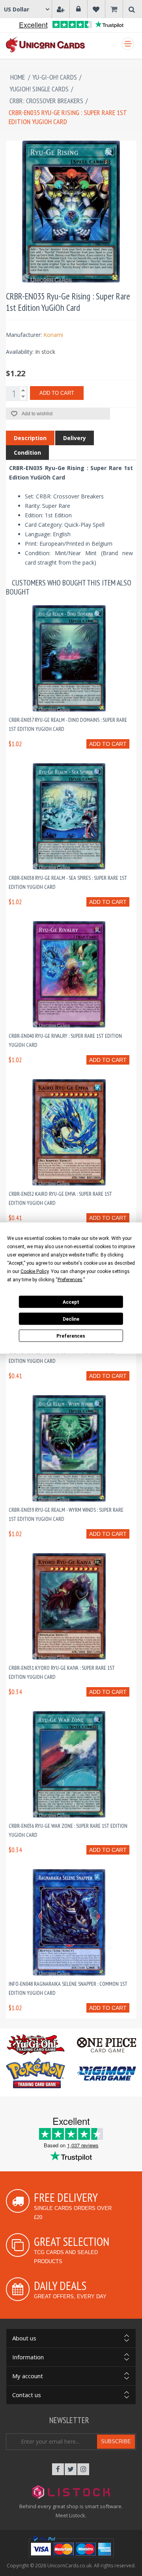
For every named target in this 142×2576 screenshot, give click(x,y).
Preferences (71, 1336)
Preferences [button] (70, 1280)
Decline (71, 1319)
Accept (71, 1302)
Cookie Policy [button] (35, 1271)
